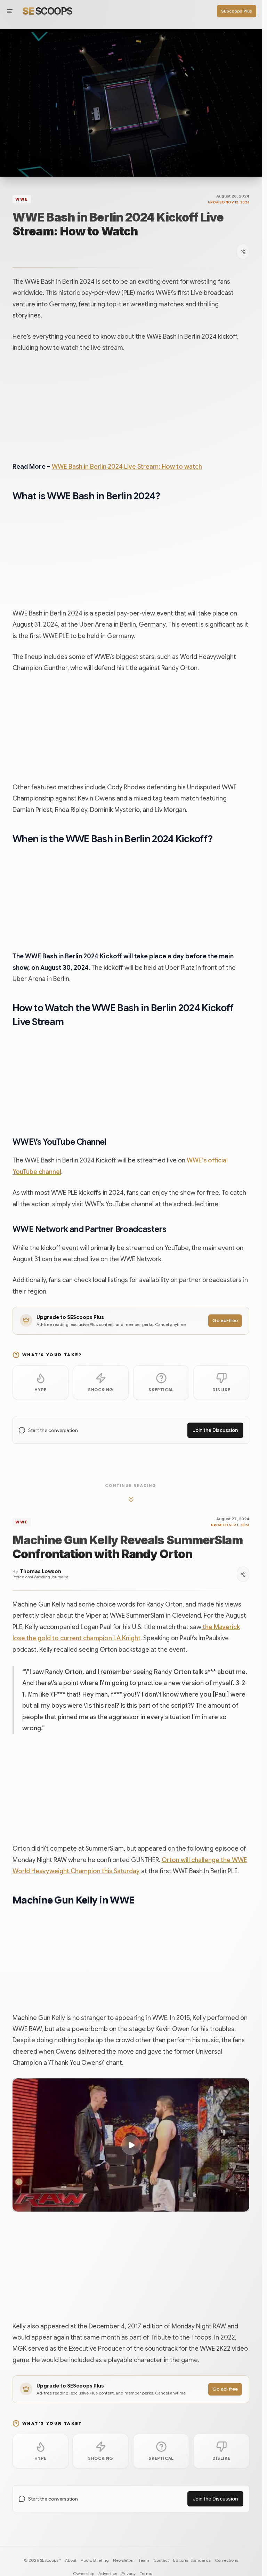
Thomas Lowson (41, 1572)
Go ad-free (225, 1321)
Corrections (226, 2560)
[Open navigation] (10, 11)
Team (144, 2560)
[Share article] (243, 251)
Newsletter (124, 2560)
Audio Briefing (95, 2560)
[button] (131, 2145)
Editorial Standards (192, 2560)
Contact (161, 2560)
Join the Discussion (215, 1430)
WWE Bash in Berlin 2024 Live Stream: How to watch (127, 467)
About (71, 2560)
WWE (22, 199)
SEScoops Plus (237, 11)
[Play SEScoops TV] (131, 103)
